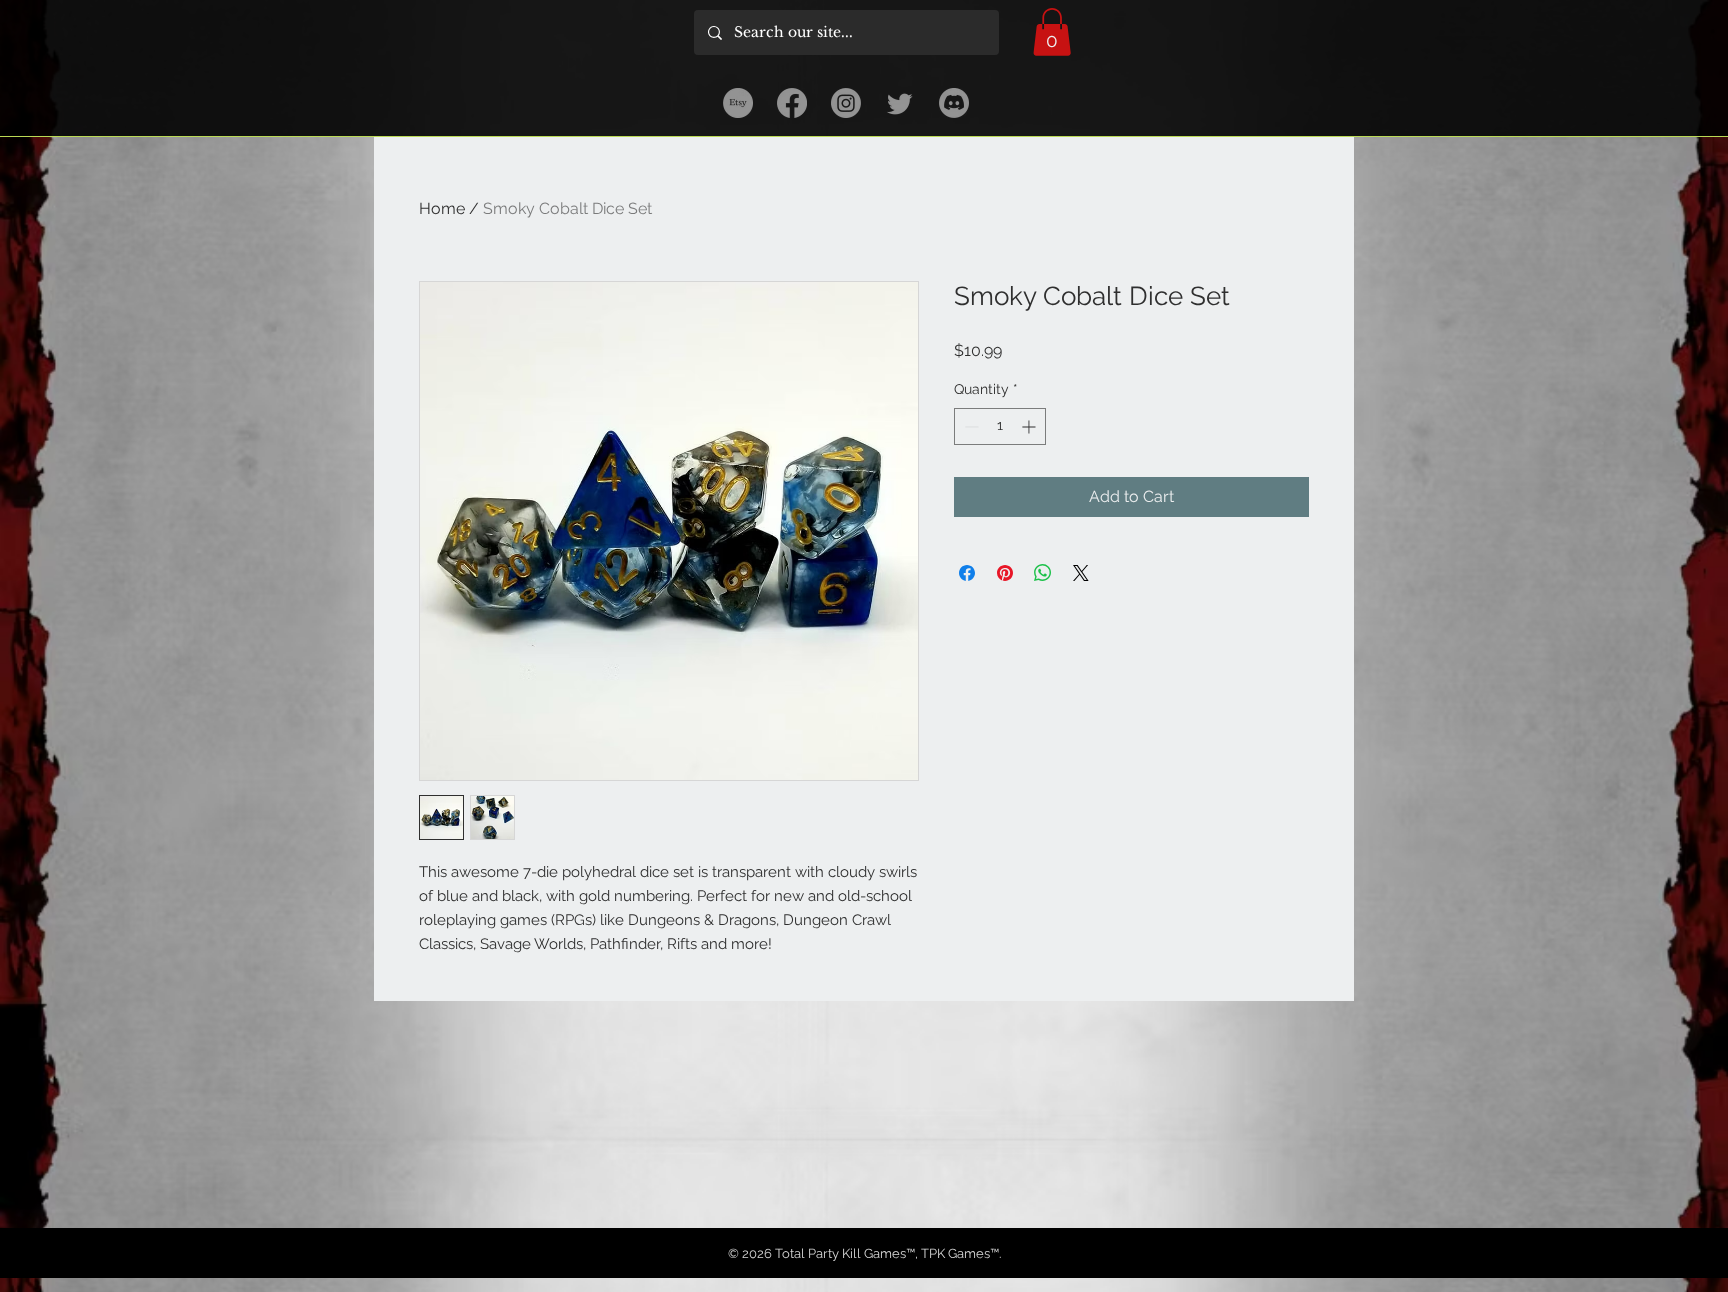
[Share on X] (1081, 573)
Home (442, 208)
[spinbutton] (1000, 426)
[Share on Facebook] (967, 573)
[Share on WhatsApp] (1043, 573)
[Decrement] (969, 426)
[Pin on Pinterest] (1005, 573)
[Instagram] (846, 103)
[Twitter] (900, 103)
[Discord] (954, 103)
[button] (1052, 32)
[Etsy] (738, 103)
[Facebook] (792, 103)
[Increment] (1030, 426)
